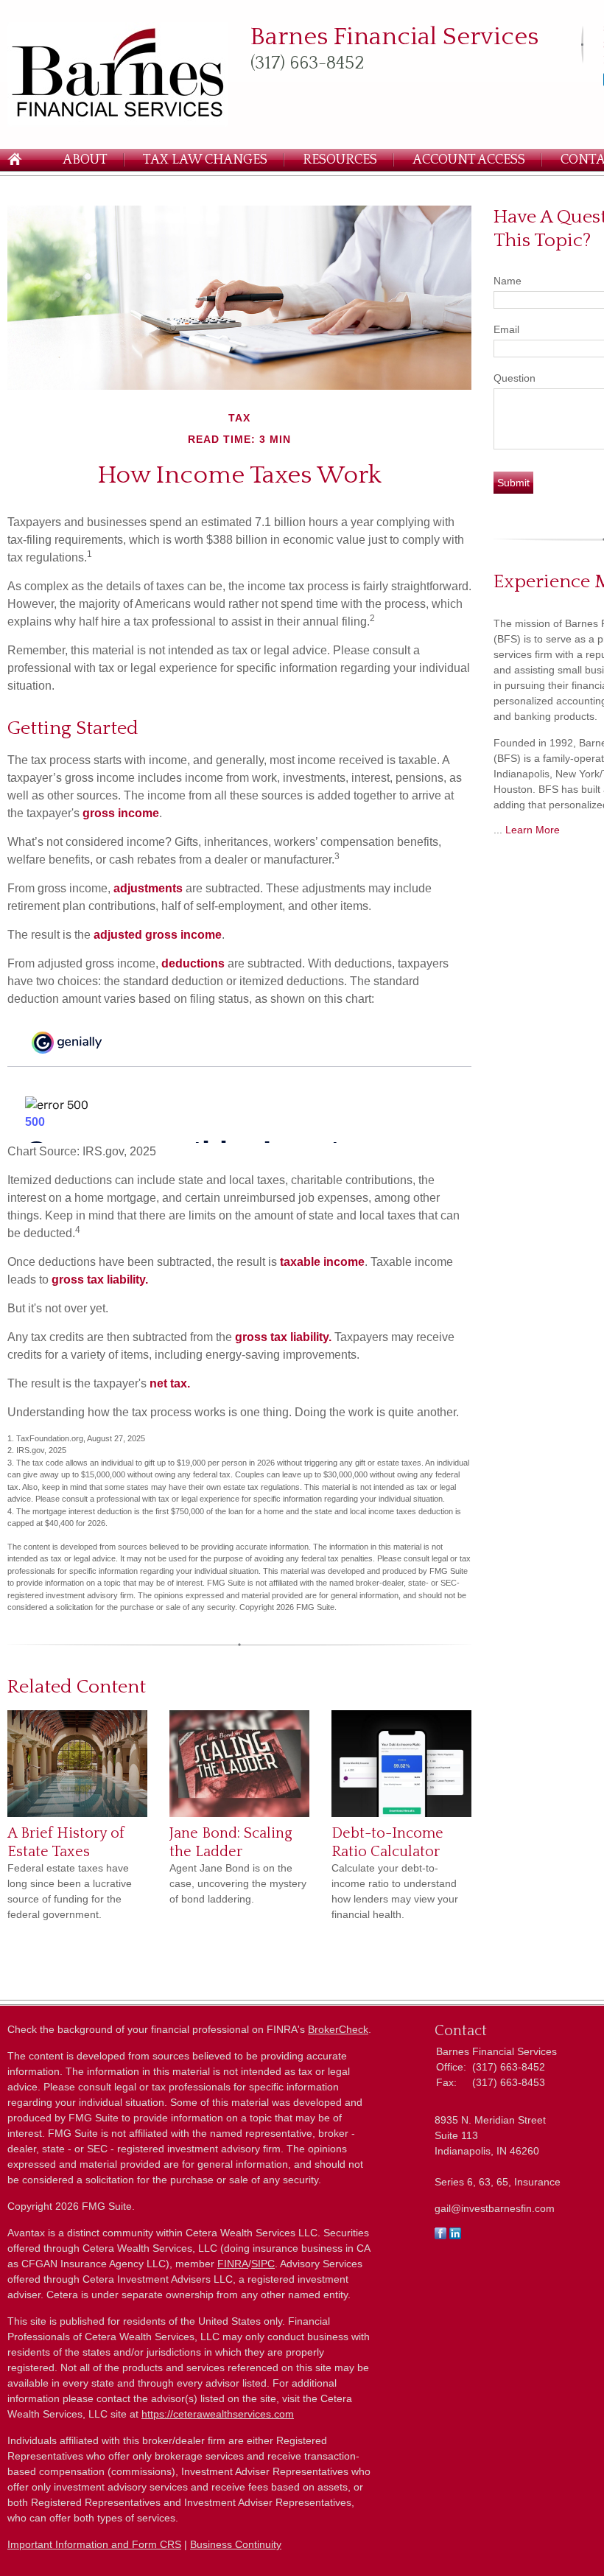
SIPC (263, 2264)
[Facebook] (440, 2236)
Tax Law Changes (205, 160)
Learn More (533, 830)
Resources (340, 160)
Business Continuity (236, 2544)
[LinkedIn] (455, 2236)
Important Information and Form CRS (94, 2544)
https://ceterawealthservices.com (218, 2414)
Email (506, 329)
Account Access (469, 160)
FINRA (233, 2264)
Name (508, 281)
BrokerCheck (338, 2029)
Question (515, 378)
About (85, 160)
